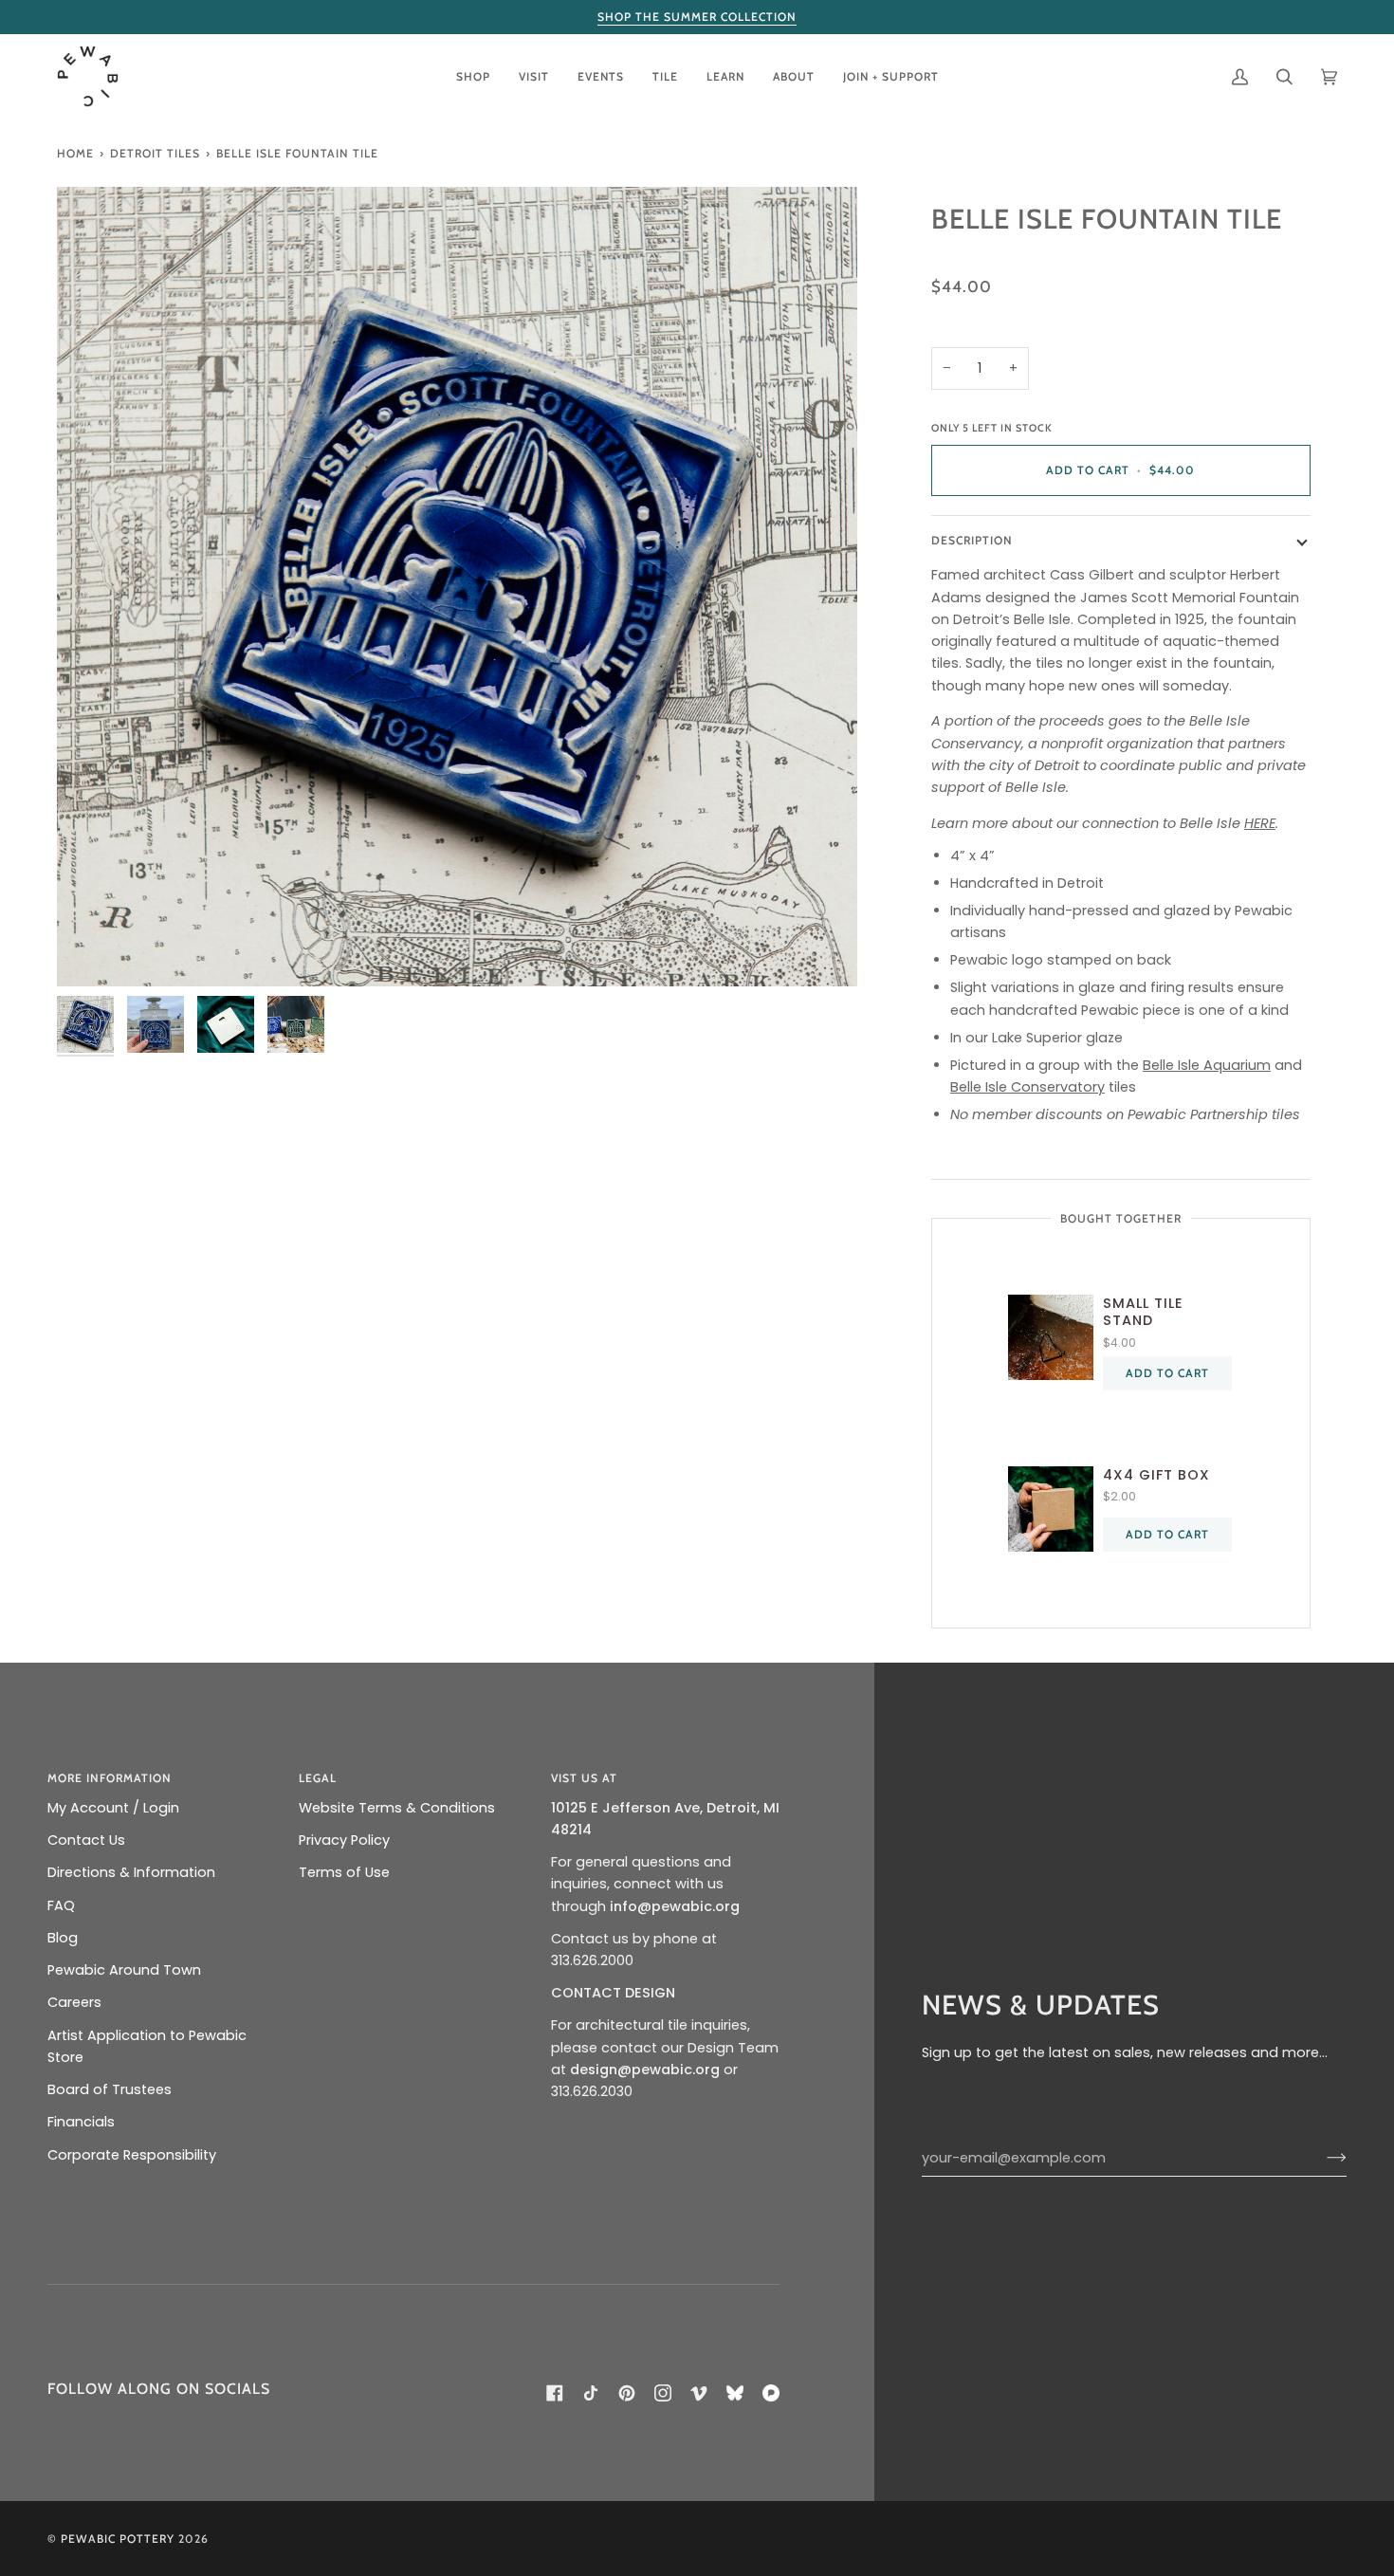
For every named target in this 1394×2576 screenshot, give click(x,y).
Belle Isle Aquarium (1207, 1065)
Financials (81, 2122)
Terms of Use (344, 1872)
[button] (473, 76)
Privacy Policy (344, 1840)
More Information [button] (110, 1778)
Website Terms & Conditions (397, 1808)
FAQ (61, 1905)
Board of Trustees (110, 2089)
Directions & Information (131, 1872)
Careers (74, 2002)
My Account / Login (113, 1808)
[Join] (1321, 2158)
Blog (63, 1938)
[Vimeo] (699, 2393)
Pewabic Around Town (124, 1970)
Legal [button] (318, 1778)
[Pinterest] (627, 2393)
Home (75, 153)
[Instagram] (663, 2393)
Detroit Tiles (155, 153)
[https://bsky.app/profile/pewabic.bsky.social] (735, 2393)
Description (972, 540)
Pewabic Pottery (118, 2539)
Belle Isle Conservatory (1027, 1087)
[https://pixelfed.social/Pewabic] (771, 2393)
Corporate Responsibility (132, 2155)
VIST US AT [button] (584, 1778)
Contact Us (86, 1840)
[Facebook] (555, 2393)
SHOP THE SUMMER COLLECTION (697, 17)
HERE (1260, 823)
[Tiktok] (591, 2393)
